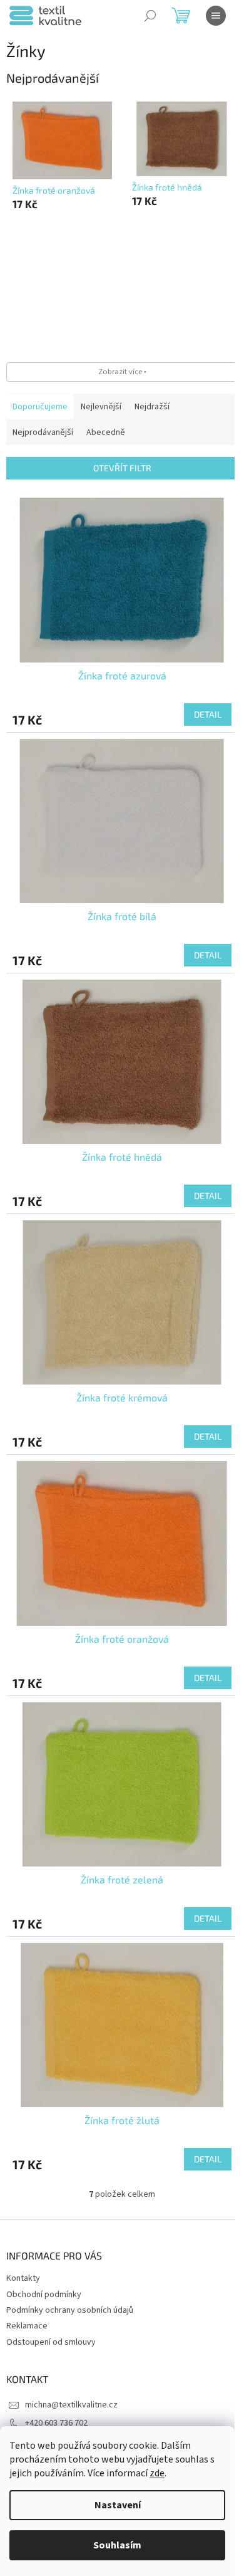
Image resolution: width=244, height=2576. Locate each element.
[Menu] (216, 16)
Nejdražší (152, 407)
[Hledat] (150, 16)
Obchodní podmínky (44, 2295)
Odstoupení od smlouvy (51, 2342)
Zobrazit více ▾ (122, 372)
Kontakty (23, 2278)
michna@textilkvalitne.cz (71, 2405)
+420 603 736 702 (56, 2423)
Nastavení (118, 2505)
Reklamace (27, 2326)
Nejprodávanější (43, 432)
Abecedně (106, 432)
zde (157, 2473)
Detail (208, 714)
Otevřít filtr (122, 468)
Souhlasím (117, 2545)
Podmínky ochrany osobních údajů (70, 2310)
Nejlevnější (101, 407)
